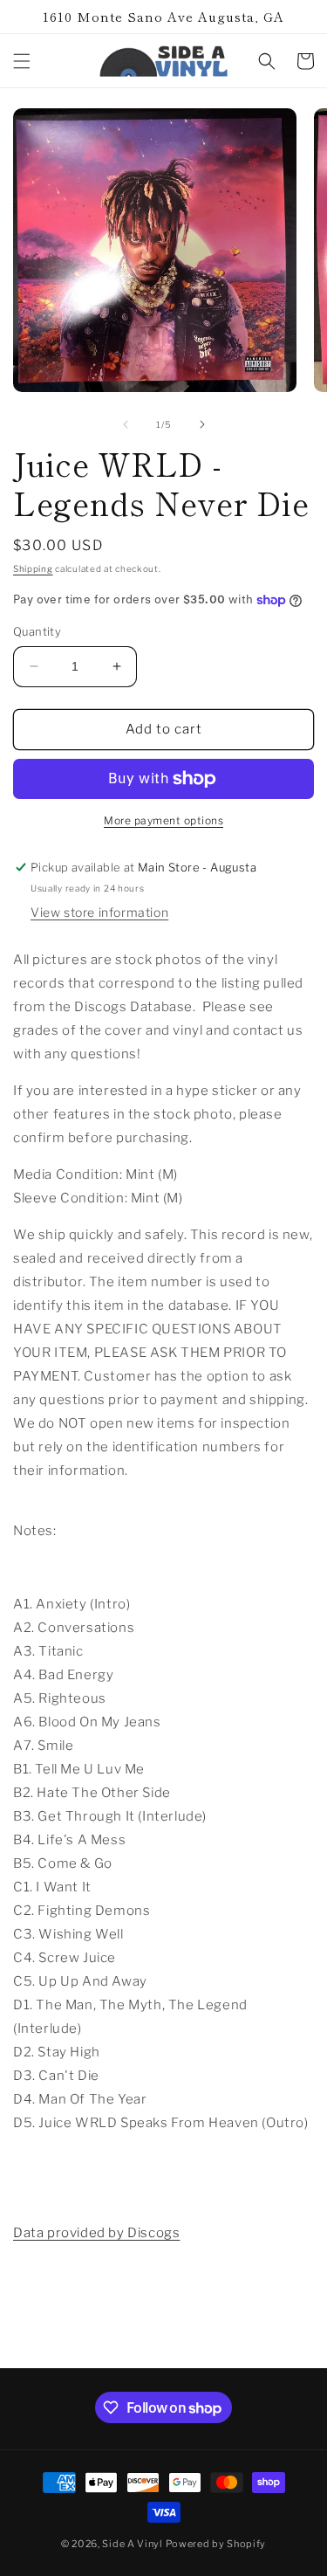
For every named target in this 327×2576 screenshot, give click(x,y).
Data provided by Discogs (96, 2233)
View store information (99, 912)
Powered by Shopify (216, 2544)
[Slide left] (126, 424)
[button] (22, 61)
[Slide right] (202, 424)
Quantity (37, 631)
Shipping (33, 568)
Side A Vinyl (132, 2544)
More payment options (163, 820)
